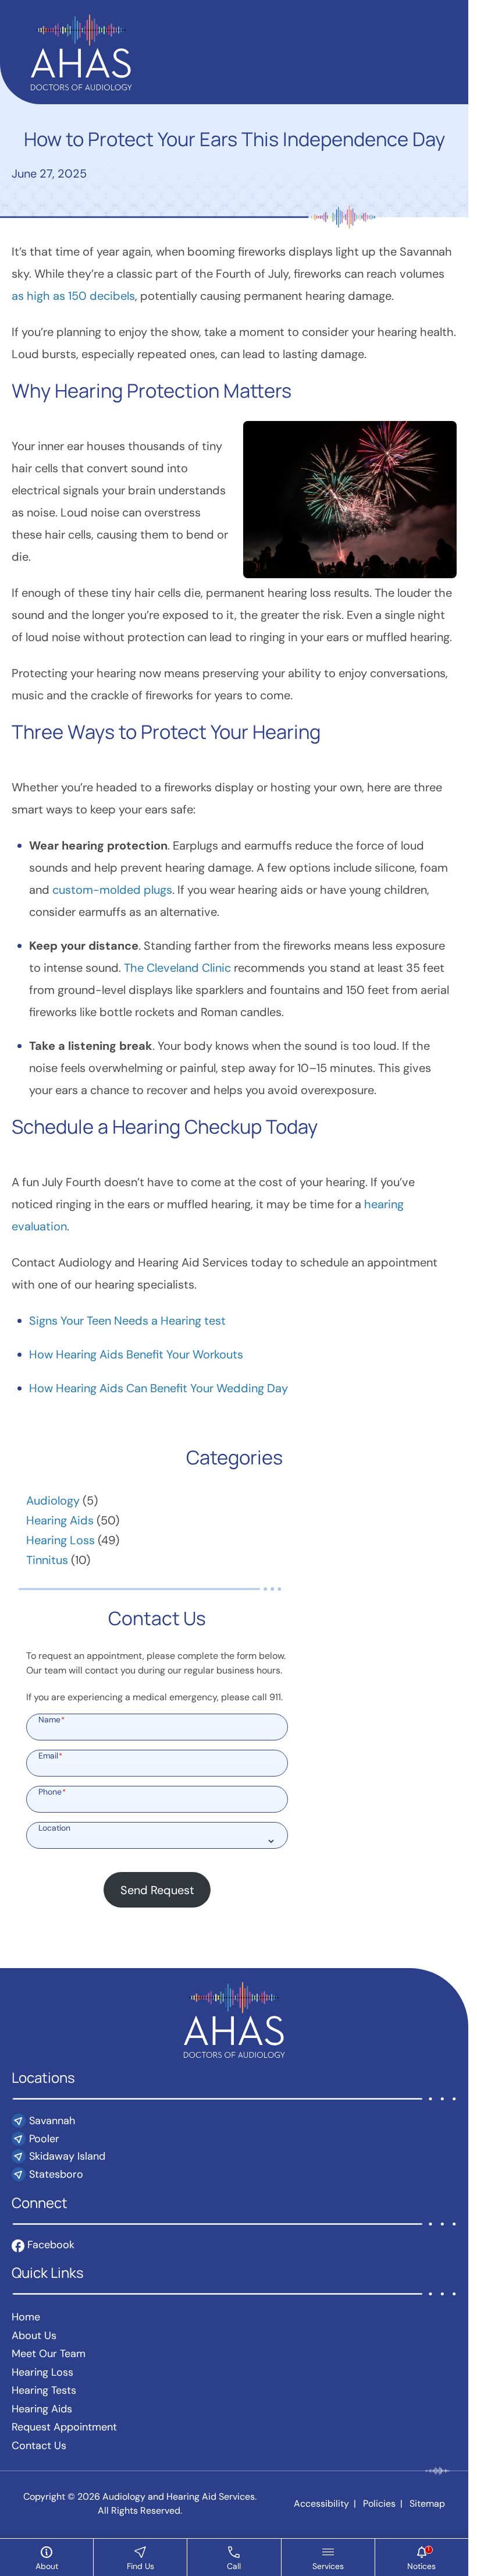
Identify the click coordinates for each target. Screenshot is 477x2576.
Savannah (52, 2121)
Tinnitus (47, 1560)
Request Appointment (64, 2427)
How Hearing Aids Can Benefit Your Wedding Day (159, 1388)
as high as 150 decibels (73, 296)
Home (26, 2317)
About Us (34, 2336)
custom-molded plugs (112, 890)
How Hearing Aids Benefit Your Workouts (136, 1354)
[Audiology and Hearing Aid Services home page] (81, 51)
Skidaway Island (67, 2156)
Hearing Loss (60, 1540)
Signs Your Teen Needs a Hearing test (127, 1321)
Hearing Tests (44, 2390)
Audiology (53, 1501)
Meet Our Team (49, 2354)
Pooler (44, 2139)
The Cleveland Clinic (177, 968)
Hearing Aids (60, 1520)
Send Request (157, 1890)
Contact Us (39, 2446)
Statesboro (56, 2174)
